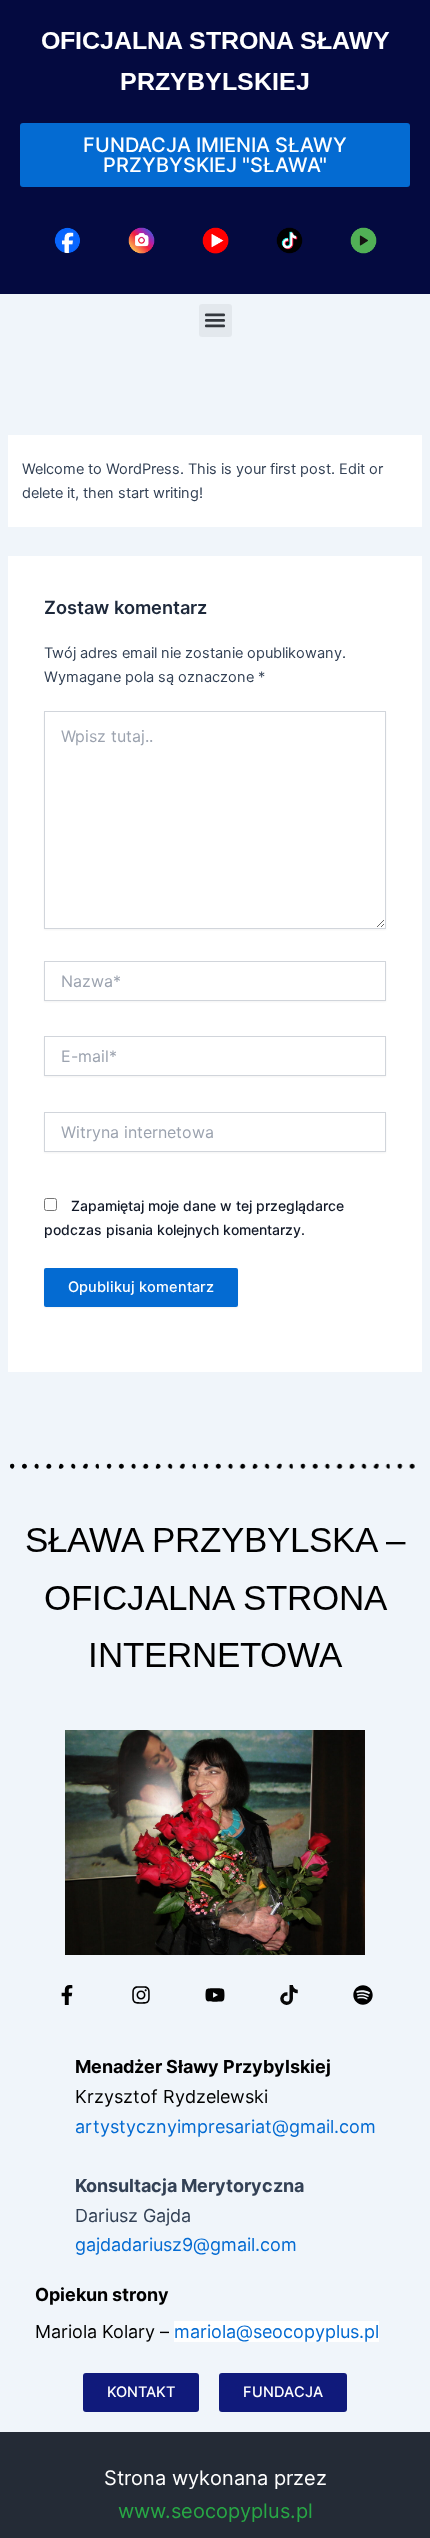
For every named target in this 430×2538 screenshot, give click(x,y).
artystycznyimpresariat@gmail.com (225, 2126)
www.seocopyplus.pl (215, 2511)
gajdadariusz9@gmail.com (186, 2244)
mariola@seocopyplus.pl (276, 2331)
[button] (215, 320)
